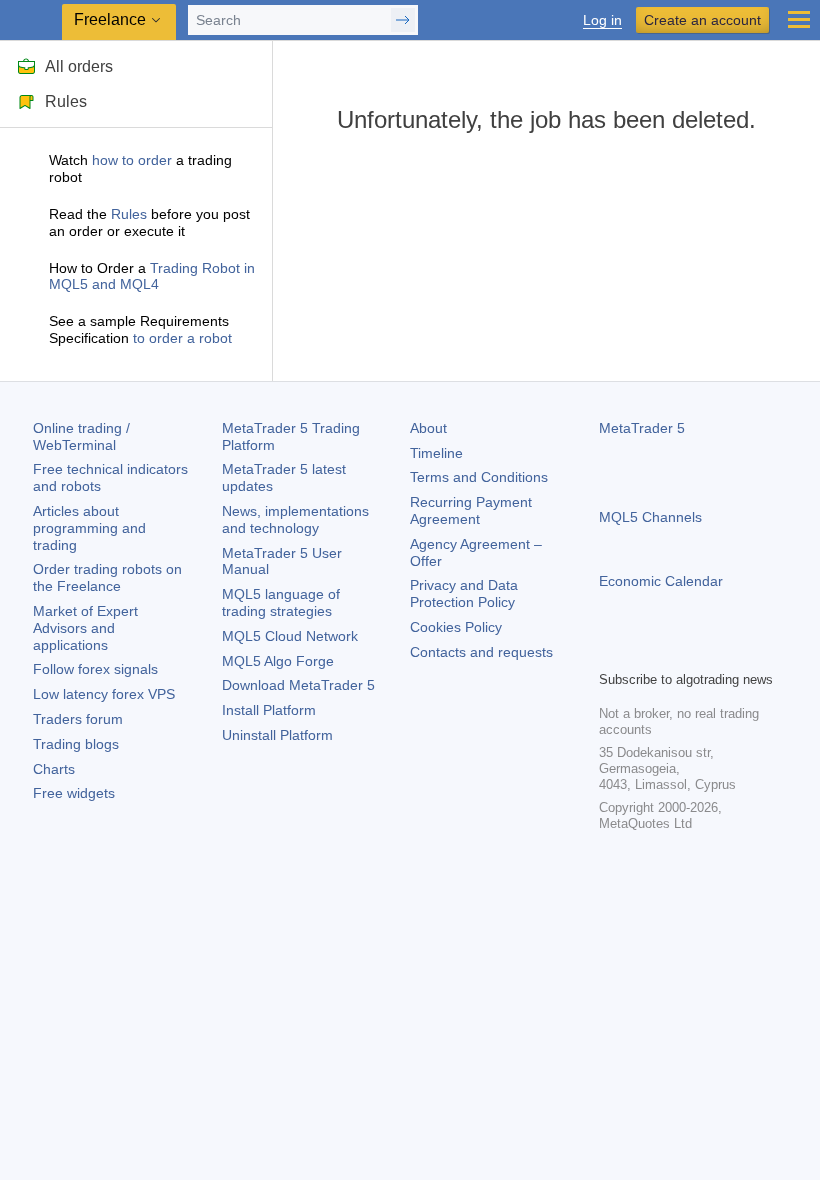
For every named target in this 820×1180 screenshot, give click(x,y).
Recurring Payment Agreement (471, 510)
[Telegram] (643, 652)
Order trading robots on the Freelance (107, 577)
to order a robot (182, 338)
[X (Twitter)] (675, 652)
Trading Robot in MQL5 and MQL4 (152, 276)
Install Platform (269, 710)
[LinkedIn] (739, 652)
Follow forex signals (95, 669)
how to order (132, 160)
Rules (66, 101)
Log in (602, 20)
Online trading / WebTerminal (81, 436)
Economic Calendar (661, 581)
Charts (54, 769)
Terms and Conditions (479, 477)
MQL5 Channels (650, 517)
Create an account (702, 20)
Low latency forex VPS (104, 694)
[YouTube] (707, 652)
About (428, 428)
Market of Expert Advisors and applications (85, 628)
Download (298, 685)
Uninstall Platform (277, 735)
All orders (79, 66)
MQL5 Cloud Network (290, 636)
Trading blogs (76, 744)
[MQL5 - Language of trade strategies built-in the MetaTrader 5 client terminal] (31, 20)
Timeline (436, 453)
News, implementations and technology (295, 519)
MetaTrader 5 (642, 428)
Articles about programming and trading (89, 528)
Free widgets (74, 793)
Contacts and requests (481, 652)
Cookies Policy (456, 627)
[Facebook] (611, 652)
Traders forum (78, 719)
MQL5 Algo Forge (278, 661)
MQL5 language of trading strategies (281, 602)
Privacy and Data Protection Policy (464, 593)
